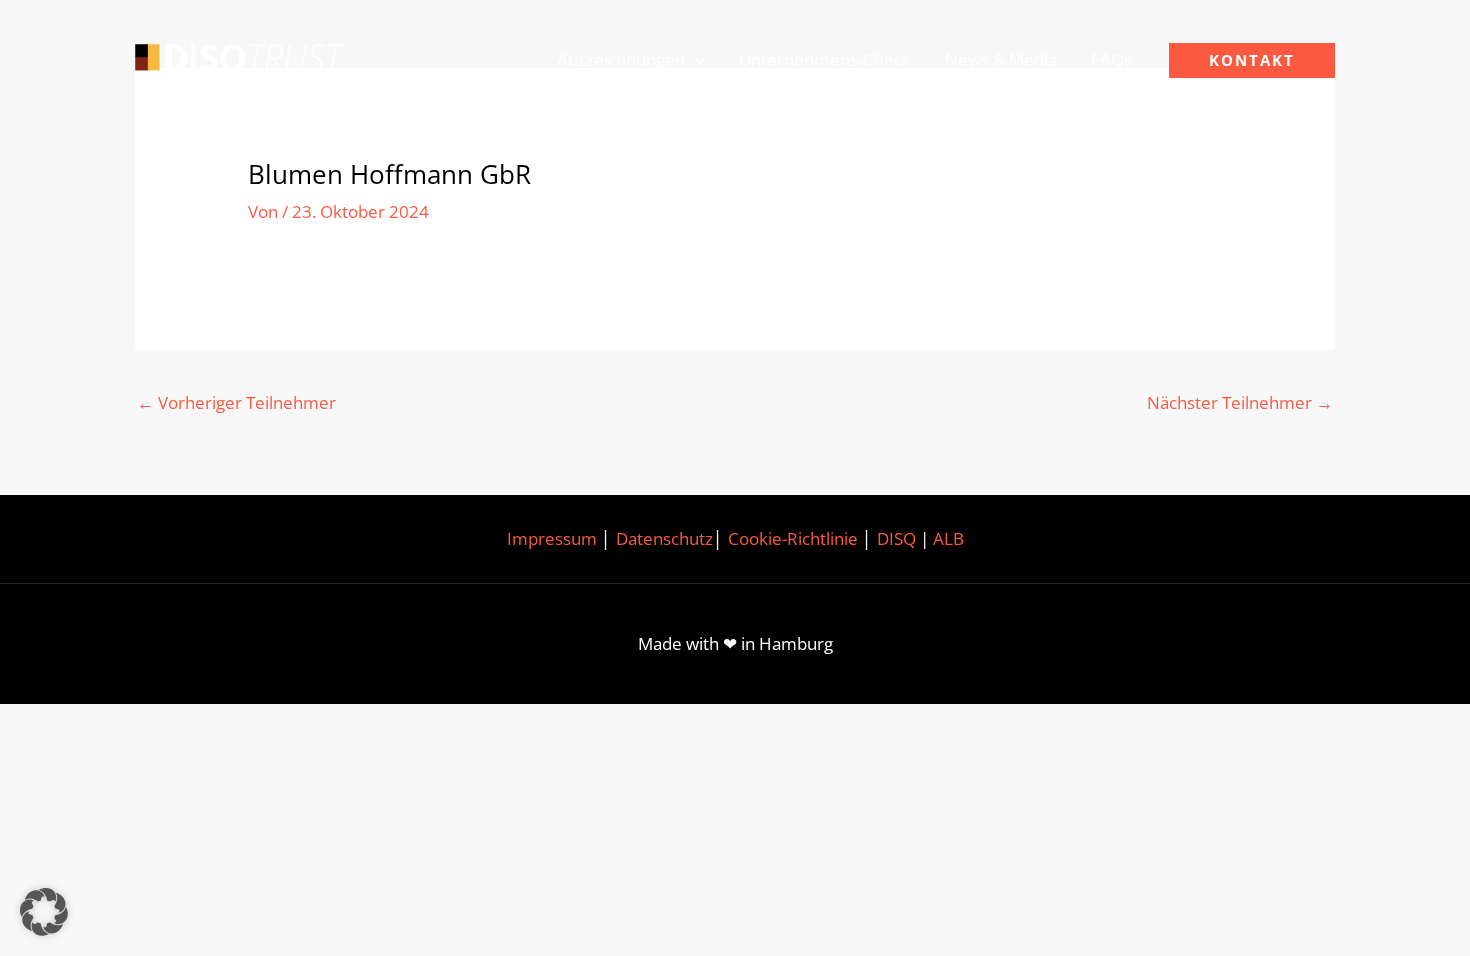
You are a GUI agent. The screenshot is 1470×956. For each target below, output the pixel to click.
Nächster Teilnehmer (1240, 402)
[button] (695, 60)
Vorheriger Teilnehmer (236, 402)
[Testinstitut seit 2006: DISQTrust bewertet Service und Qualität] (240, 58)
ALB (948, 538)
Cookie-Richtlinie (793, 538)
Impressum (552, 538)
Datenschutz (664, 538)
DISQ (896, 538)
